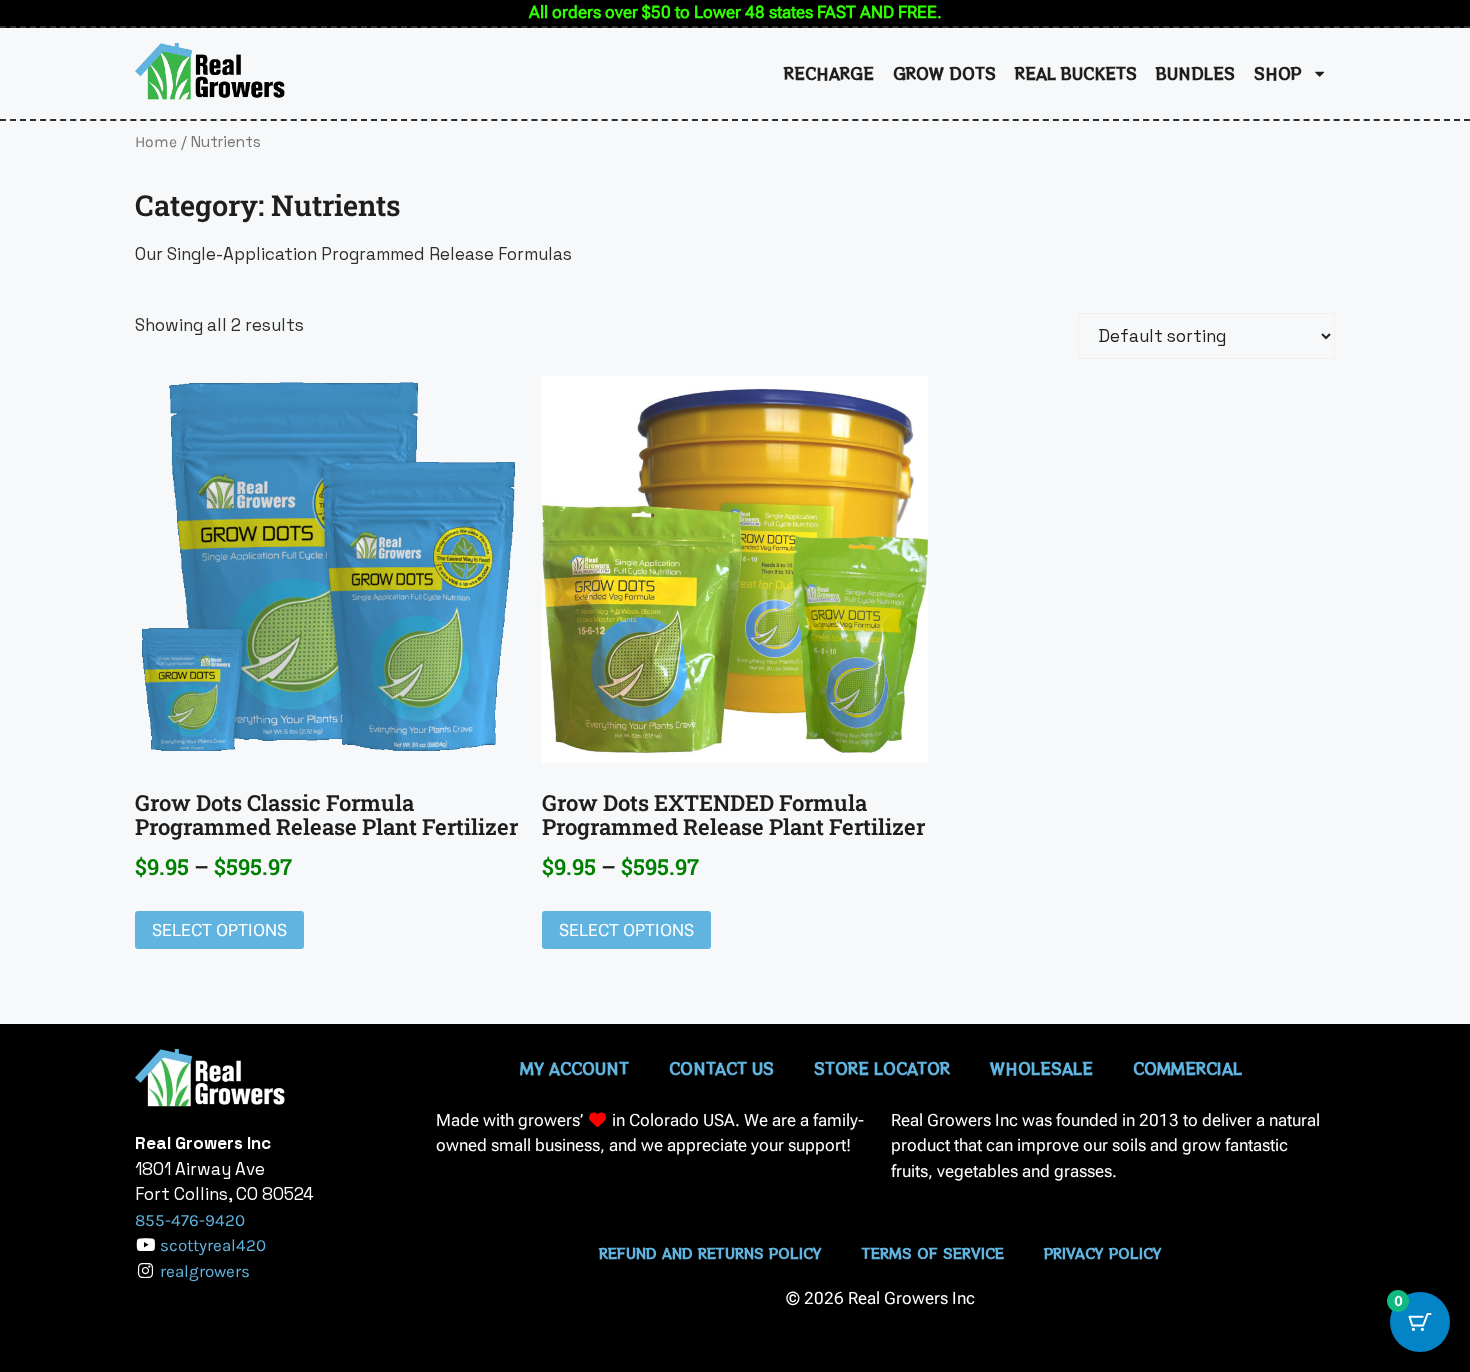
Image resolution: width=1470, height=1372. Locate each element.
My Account (574, 1068)
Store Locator (882, 1068)
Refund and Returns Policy (710, 1253)
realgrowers (205, 1271)
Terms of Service (933, 1253)
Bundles (1195, 73)
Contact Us (721, 1068)
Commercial (1187, 1068)
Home (156, 142)
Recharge (829, 73)
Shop (1278, 73)
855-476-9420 (190, 1220)
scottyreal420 (213, 1245)
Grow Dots (944, 73)
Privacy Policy (1103, 1253)
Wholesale (1041, 1068)
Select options (219, 930)
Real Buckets (1076, 73)
